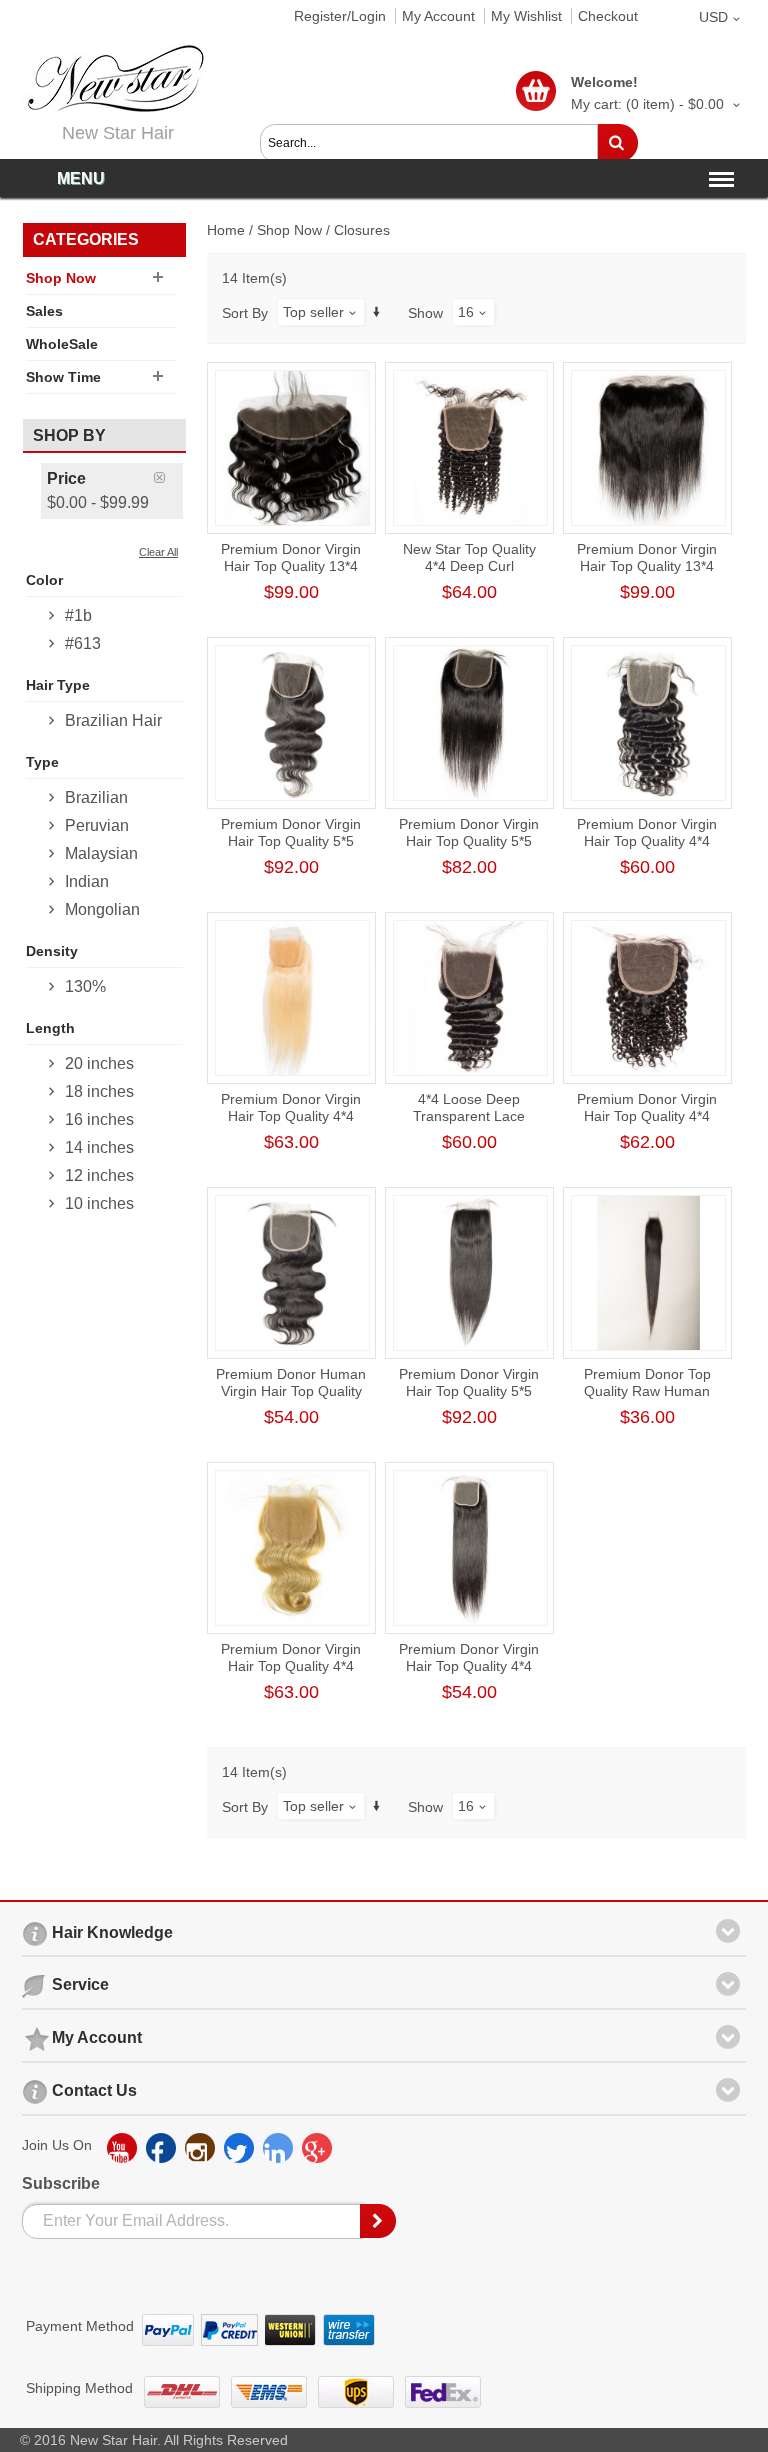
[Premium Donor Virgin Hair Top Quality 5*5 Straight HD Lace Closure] (470, 1273)
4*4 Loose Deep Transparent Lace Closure (469, 1116)
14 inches (99, 1147)
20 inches (99, 1063)
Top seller (313, 312)
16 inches (99, 1119)
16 (466, 312)
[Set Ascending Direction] (376, 311)
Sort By (245, 313)
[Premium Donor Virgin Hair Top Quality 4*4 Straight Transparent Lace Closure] (470, 1548)
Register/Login (340, 16)
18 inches (99, 1091)
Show (425, 313)
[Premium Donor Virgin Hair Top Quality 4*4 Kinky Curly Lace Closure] (648, 998)
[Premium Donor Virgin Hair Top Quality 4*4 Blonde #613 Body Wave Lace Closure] (292, 1548)
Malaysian (101, 853)
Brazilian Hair (113, 720)
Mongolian (102, 909)
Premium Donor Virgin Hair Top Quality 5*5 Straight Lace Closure (469, 841)
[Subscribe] (379, 2221)
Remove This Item (168, 477)
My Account (438, 16)
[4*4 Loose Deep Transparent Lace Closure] (470, 998)
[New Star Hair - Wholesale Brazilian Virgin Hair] (113, 78)
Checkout (608, 16)
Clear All (158, 552)
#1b (78, 615)
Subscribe (61, 2183)
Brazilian (96, 797)
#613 (83, 643)
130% (85, 986)
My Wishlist (526, 16)
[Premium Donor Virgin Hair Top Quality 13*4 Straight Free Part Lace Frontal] (648, 448)
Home (226, 230)
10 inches (99, 1203)
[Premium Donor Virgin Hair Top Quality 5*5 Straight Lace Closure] (470, 723)
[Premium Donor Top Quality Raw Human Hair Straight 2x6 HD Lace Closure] (648, 1273)
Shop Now (289, 230)
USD (713, 17)
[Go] (617, 143)
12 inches (99, 1175)
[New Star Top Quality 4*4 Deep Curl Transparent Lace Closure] (470, 448)
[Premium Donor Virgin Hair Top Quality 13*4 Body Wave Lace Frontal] (292, 448)
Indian (87, 881)
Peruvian (97, 825)
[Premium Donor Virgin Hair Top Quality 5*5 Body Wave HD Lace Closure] (292, 723)
